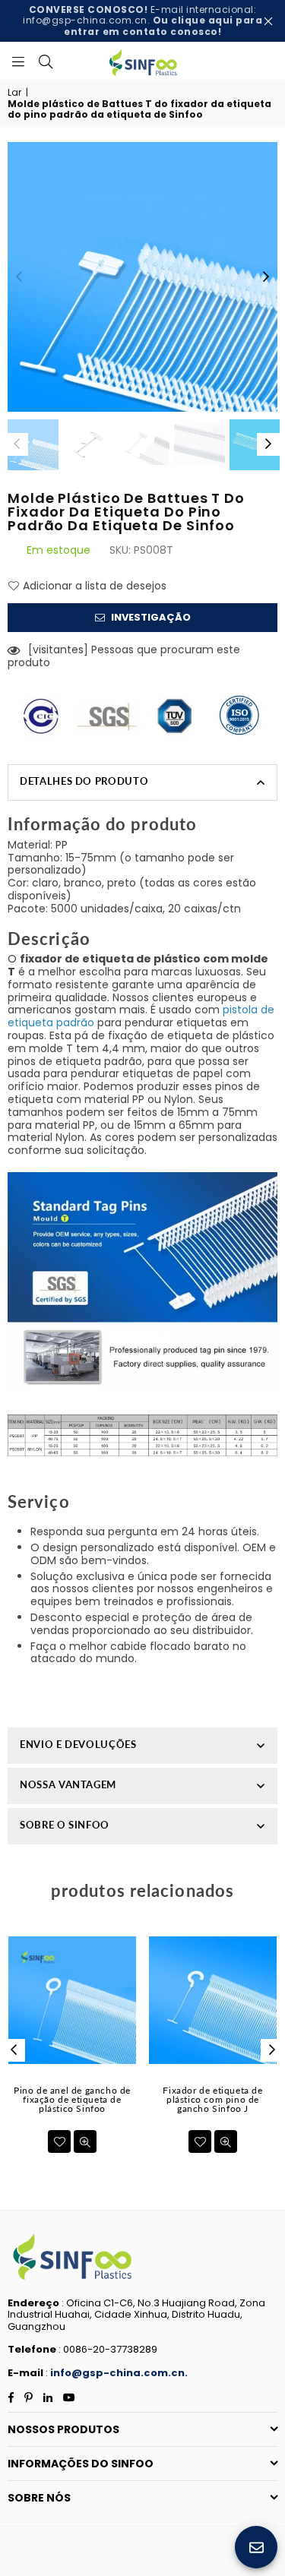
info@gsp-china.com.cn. (119, 2373)
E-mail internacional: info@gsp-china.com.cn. (142, 21)
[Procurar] (46, 61)
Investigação (150, 617)
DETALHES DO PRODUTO (84, 781)
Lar (14, 93)
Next (266, 277)
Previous (19, 277)
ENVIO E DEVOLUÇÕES (78, 1744)
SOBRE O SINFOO (65, 1825)
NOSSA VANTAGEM (68, 1784)
